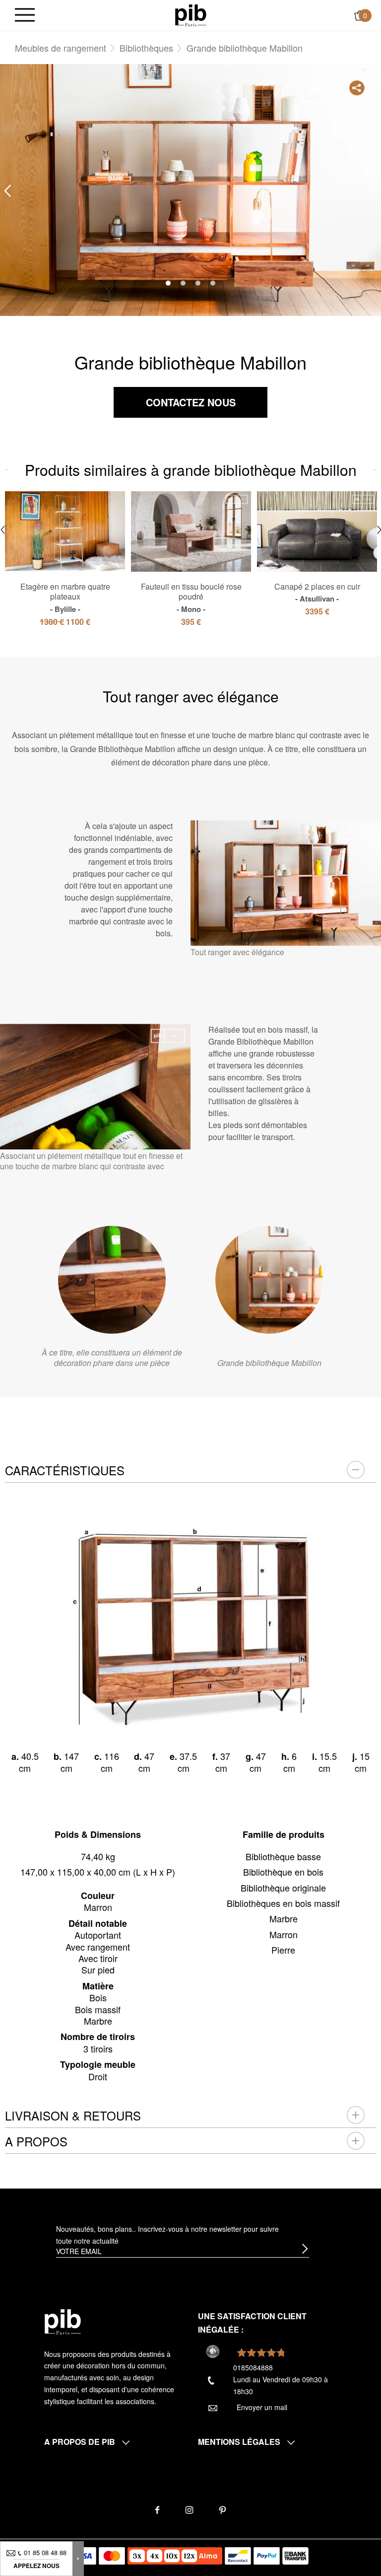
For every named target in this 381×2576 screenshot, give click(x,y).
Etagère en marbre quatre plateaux (65, 598)
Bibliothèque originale (283, 1888)
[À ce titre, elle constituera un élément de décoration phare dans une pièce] (112, 1280)
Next (374, 190)
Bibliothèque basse (283, 1856)
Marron (284, 1934)
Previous (7, 190)
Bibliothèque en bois (283, 1872)
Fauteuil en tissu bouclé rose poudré (191, 598)
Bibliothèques (146, 48)
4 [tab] (213, 283)
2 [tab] (183, 283)
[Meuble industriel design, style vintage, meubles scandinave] (191, 14)
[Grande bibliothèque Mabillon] (269, 1280)
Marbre (284, 1918)
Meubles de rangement (61, 48)
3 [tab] (198, 283)
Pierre (283, 1950)
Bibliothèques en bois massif (283, 1903)
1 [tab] (168, 283)
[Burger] (25, 16)
